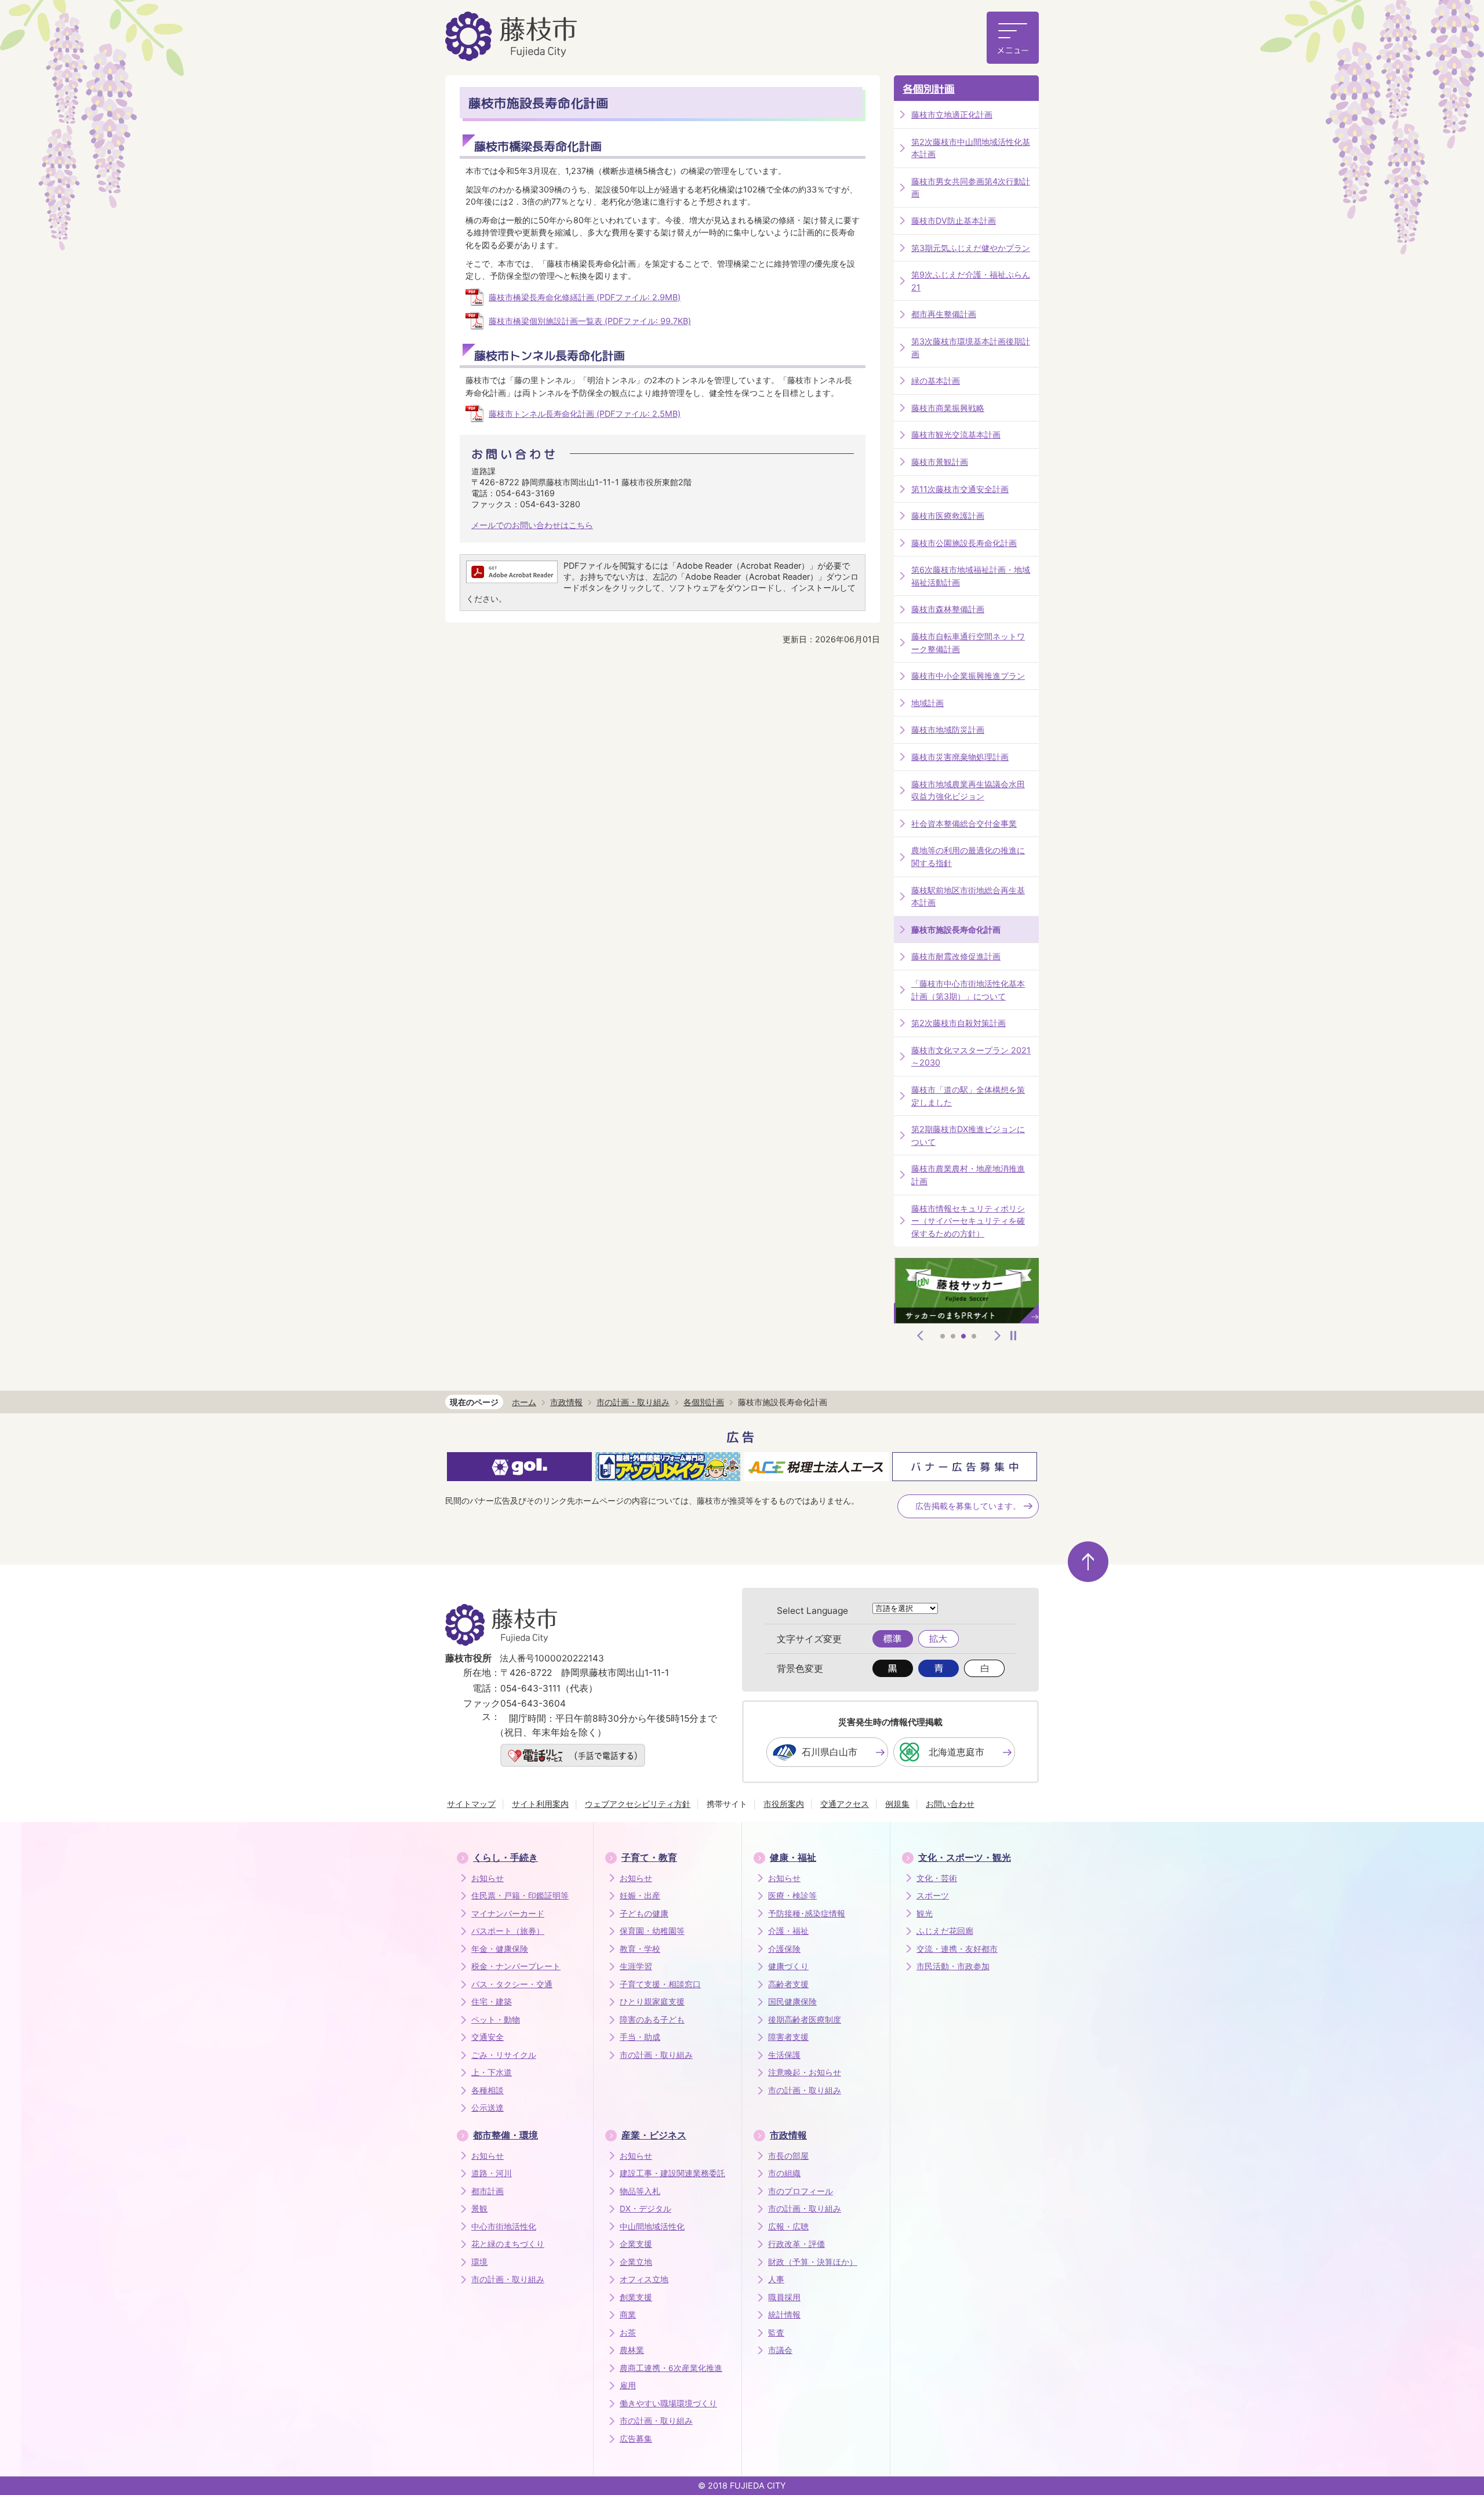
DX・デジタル (645, 2209)
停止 (1013, 1336)
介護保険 (784, 1949)
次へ (998, 1336)
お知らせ (488, 1878)
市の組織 (784, 2173)
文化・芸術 (937, 1878)
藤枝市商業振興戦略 (948, 408)
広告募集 (636, 2439)
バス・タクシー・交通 (512, 1984)
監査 (776, 2333)
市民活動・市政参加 (953, 1966)
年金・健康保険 (500, 1949)
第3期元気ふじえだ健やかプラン (971, 248)
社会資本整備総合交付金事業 (964, 823)
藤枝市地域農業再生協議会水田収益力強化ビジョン (968, 790)
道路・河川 (492, 2173)
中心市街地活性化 (504, 2227)
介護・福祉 (788, 1931)
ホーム (524, 1402)
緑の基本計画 (936, 381)
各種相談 (488, 2090)
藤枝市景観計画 (940, 462)
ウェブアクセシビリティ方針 (638, 1804)
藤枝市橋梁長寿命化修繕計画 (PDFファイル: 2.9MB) (585, 297)
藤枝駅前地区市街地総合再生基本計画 (968, 896)
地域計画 (927, 703)
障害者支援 (788, 2037)
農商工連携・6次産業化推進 (671, 2368)
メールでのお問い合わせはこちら (532, 525)
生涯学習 (636, 1966)
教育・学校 (640, 1949)
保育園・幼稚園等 (652, 1931)
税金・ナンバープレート (516, 1966)
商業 (628, 2315)
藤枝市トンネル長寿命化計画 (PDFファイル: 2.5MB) (585, 414)
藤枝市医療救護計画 (948, 516)
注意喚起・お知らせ (805, 2072)
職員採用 (784, 2297)
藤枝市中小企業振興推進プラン (968, 676)
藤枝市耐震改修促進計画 (956, 956)
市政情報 (566, 1402)
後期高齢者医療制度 (805, 2020)
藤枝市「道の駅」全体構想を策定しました (968, 1096)
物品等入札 (640, 2191)
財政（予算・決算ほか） (813, 2262)
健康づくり (788, 1966)
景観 (479, 2209)
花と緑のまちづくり (508, 2244)
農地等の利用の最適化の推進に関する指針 (968, 856)
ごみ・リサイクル (504, 2055)
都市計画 (488, 2191)
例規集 (897, 1804)
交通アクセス (845, 1804)
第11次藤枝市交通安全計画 (960, 489)
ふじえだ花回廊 (945, 1931)
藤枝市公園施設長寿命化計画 (964, 543)
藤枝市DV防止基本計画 (954, 221)
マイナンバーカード (508, 1914)
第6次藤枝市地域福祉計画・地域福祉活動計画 (971, 576)
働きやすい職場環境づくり (668, 2403)
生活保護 (784, 2055)
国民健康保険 (792, 2002)
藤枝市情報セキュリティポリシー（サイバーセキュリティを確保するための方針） (968, 1221)
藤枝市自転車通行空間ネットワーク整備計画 (968, 643)
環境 (479, 2262)
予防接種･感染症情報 (807, 1914)
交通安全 (488, 2037)
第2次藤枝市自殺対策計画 (959, 1023)
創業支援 (636, 2297)
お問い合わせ (950, 1804)
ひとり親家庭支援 (652, 2002)
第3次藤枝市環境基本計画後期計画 (971, 348)
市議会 (780, 2350)
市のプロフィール (801, 2191)
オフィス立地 (644, 2279)
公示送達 (488, 2108)
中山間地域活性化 (652, 2227)
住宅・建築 (492, 2002)
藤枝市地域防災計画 (948, 730)
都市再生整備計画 (944, 314)
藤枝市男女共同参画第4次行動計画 (971, 188)
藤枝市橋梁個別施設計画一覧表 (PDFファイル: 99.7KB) (590, 321)
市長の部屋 (788, 2156)
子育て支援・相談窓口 (660, 1984)
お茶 (628, 2333)
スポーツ (933, 1896)
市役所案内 (784, 1804)
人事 (776, 2279)
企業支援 (636, 2244)
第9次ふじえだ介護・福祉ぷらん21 (971, 281)
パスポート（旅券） (508, 1931)
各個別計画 (929, 89)
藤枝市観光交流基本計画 (956, 434)
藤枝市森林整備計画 (948, 609)
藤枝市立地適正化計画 (952, 114)
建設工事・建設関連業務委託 (672, 2173)
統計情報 (784, 2315)
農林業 (632, 2350)
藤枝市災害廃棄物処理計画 (960, 757)
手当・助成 (640, 2037)
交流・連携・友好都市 (957, 1949)
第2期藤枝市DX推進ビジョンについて (968, 1135)
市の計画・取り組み (633, 1402)
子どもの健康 (644, 1914)
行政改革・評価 (796, 2244)
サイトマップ (471, 1804)
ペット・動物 (496, 2020)
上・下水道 (492, 2072)
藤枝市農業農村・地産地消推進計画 (968, 1175)
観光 (925, 1914)
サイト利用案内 (540, 1804)
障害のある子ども (652, 2020)
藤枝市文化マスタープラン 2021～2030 (971, 1056)
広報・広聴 (788, 2227)
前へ (921, 1336)
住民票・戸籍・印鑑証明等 (520, 1896)
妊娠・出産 (640, 1896)
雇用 (628, 2385)
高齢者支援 (788, 1984)
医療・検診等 (792, 1896)
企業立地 (636, 2262)
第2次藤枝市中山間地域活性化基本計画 (971, 148)
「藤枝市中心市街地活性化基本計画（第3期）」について (968, 990)
